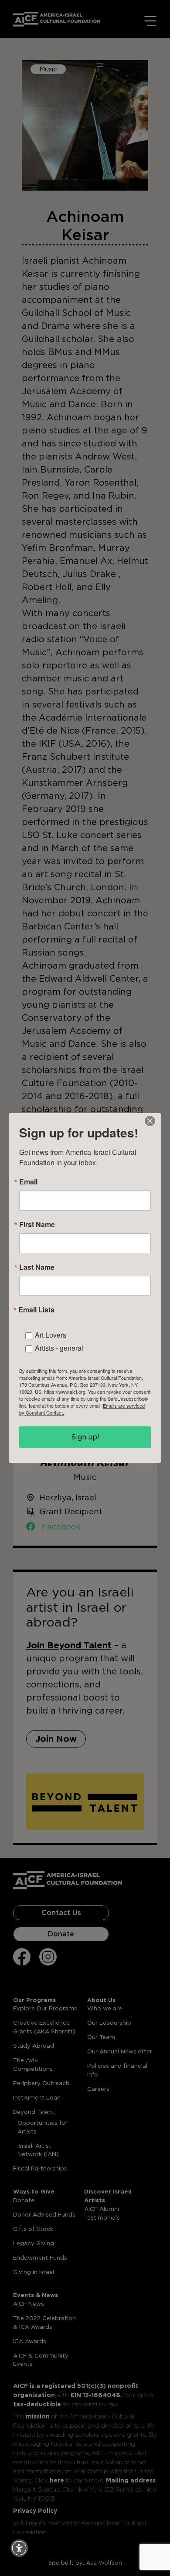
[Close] (150, 1121)
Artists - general (59, 1348)
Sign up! (85, 1437)
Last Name (37, 1267)
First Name (37, 1224)
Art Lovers (51, 1335)
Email (28, 1182)
